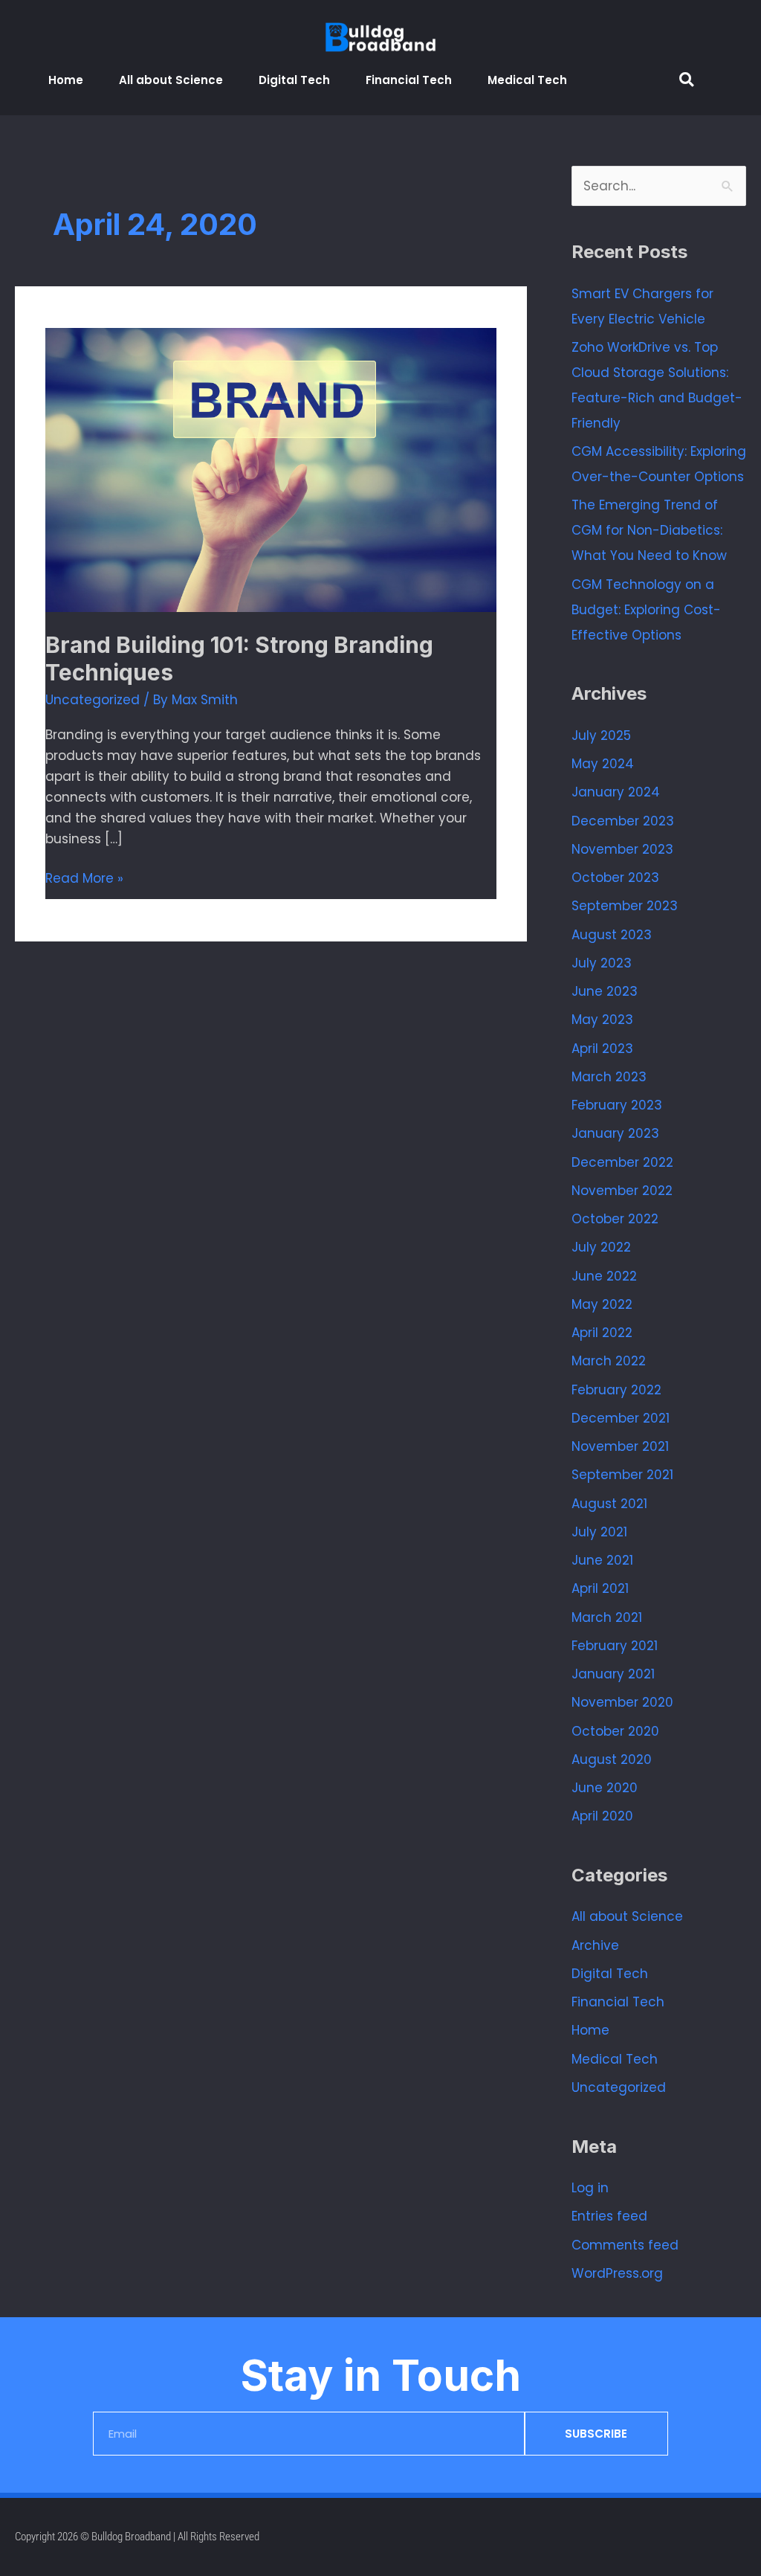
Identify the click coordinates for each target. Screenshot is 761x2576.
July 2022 (601, 1247)
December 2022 (622, 1162)
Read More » (84, 878)
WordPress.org (617, 2273)
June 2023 (605, 991)
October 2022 (615, 1219)
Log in (590, 2188)
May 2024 (603, 764)
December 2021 (621, 1418)
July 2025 (601, 735)
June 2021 (602, 1560)
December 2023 (623, 821)
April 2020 (602, 1816)
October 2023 (615, 878)
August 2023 (612, 935)
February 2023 (617, 1105)
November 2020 (622, 1702)
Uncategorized (93, 700)
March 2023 (609, 1077)
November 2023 (622, 849)
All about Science (171, 80)
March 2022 (609, 1361)
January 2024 (616, 792)
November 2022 (622, 1191)
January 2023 (615, 1133)
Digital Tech (294, 80)
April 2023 (602, 1049)
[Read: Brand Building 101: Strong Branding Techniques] (271, 469)
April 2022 (602, 1333)
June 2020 (605, 1788)
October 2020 (615, 1731)
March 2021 (607, 1617)
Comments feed (625, 2245)
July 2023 (602, 963)
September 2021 (622, 1475)
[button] (686, 80)
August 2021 (609, 1504)
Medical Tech (527, 80)
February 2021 (615, 1646)
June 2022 (604, 1276)
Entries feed (609, 2216)
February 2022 (616, 1390)
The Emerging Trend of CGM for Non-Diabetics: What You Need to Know (649, 530)
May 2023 (602, 1020)
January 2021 (613, 1674)
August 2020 (612, 1759)
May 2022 (602, 1304)
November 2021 (620, 1446)
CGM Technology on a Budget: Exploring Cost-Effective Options (646, 610)
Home (66, 80)
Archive (595, 1945)
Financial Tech (409, 80)
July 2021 (599, 1532)
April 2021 (600, 1588)
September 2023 (625, 906)
